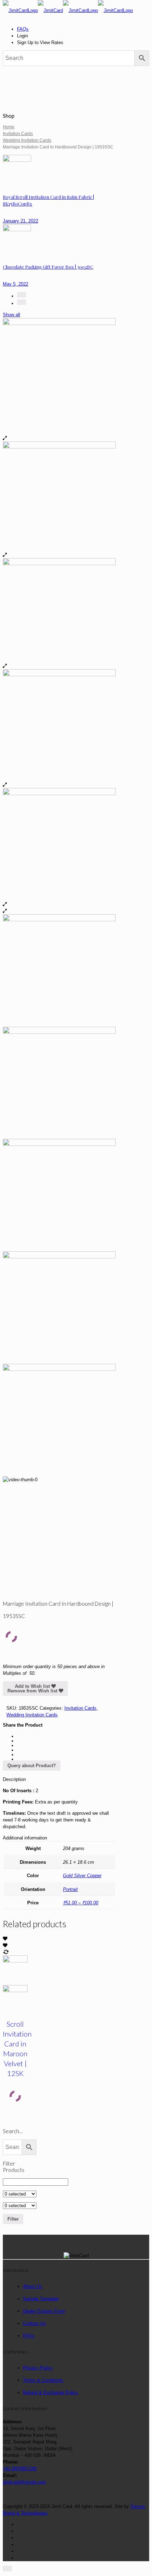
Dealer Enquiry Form (44, 2311)
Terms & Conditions (43, 2380)
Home (9, 127)
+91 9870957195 (20, 2469)
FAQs (23, 29)
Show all (11, 315)
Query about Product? (32, 1766)
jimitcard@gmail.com (24, 2482)
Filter (13, 2219)
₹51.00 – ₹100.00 (81, 1903)
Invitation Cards (18, 134)
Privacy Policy (38, 2368)
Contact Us (34, 2323)
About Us (33, 2286)
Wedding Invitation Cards (27, 140)
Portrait (70, 1889)
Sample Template (41, 2299)
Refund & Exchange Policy (51, 2392)
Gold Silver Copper (82, 1876)
